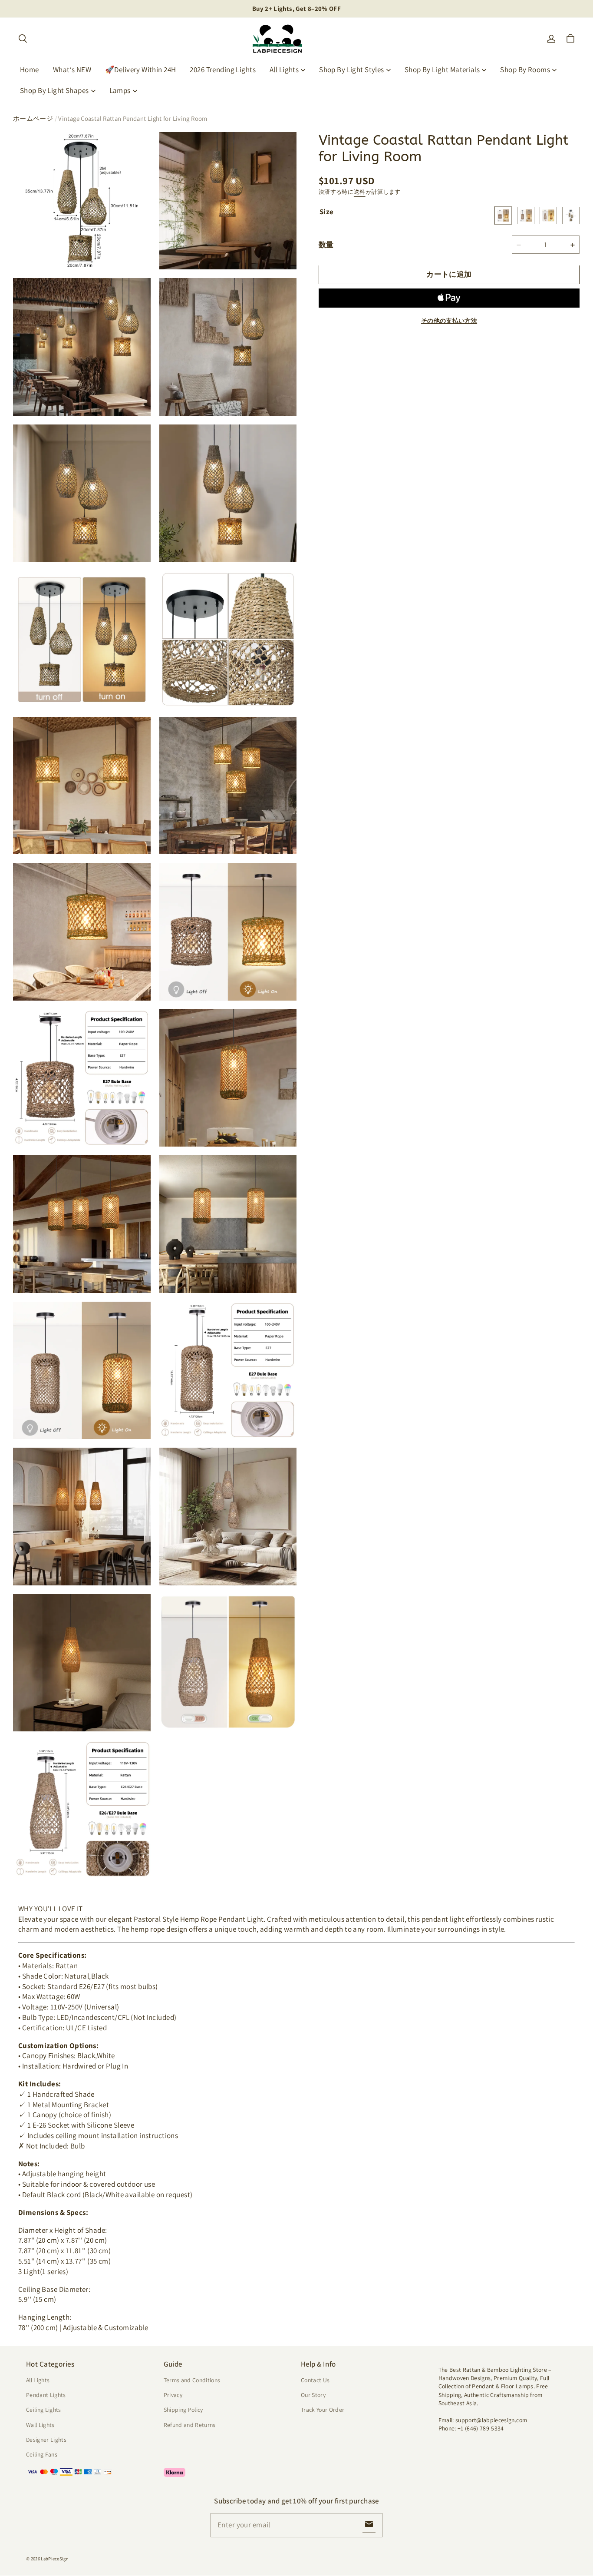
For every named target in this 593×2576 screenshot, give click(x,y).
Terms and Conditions (192, 2380)
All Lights (284, 70)
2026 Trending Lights (223, 70)
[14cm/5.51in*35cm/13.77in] (548, 216)
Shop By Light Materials (442, 70)
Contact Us (315, 2380)
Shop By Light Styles (352, 70)
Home (30, 70)
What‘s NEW (72, 70)
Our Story (313, 2395)
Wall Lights (40, 2425)
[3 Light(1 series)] (571, 216)
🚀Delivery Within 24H (141, 70)
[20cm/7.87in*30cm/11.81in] (526, 216)
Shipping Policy (183, 2410)
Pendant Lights (46, 2395)
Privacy (173, 2395)
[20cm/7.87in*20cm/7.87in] (503, 216)
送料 (360, 192)
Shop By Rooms (525, 70)
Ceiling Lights (44, 2410)
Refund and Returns (190, 2425)
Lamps (120, 90)
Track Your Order (323, 2410)
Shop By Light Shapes (54, 90)
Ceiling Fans (42, 2454)
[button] (23, 39)
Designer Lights (46, 2440)
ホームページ (33, 118)
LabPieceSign (55, 2559)
